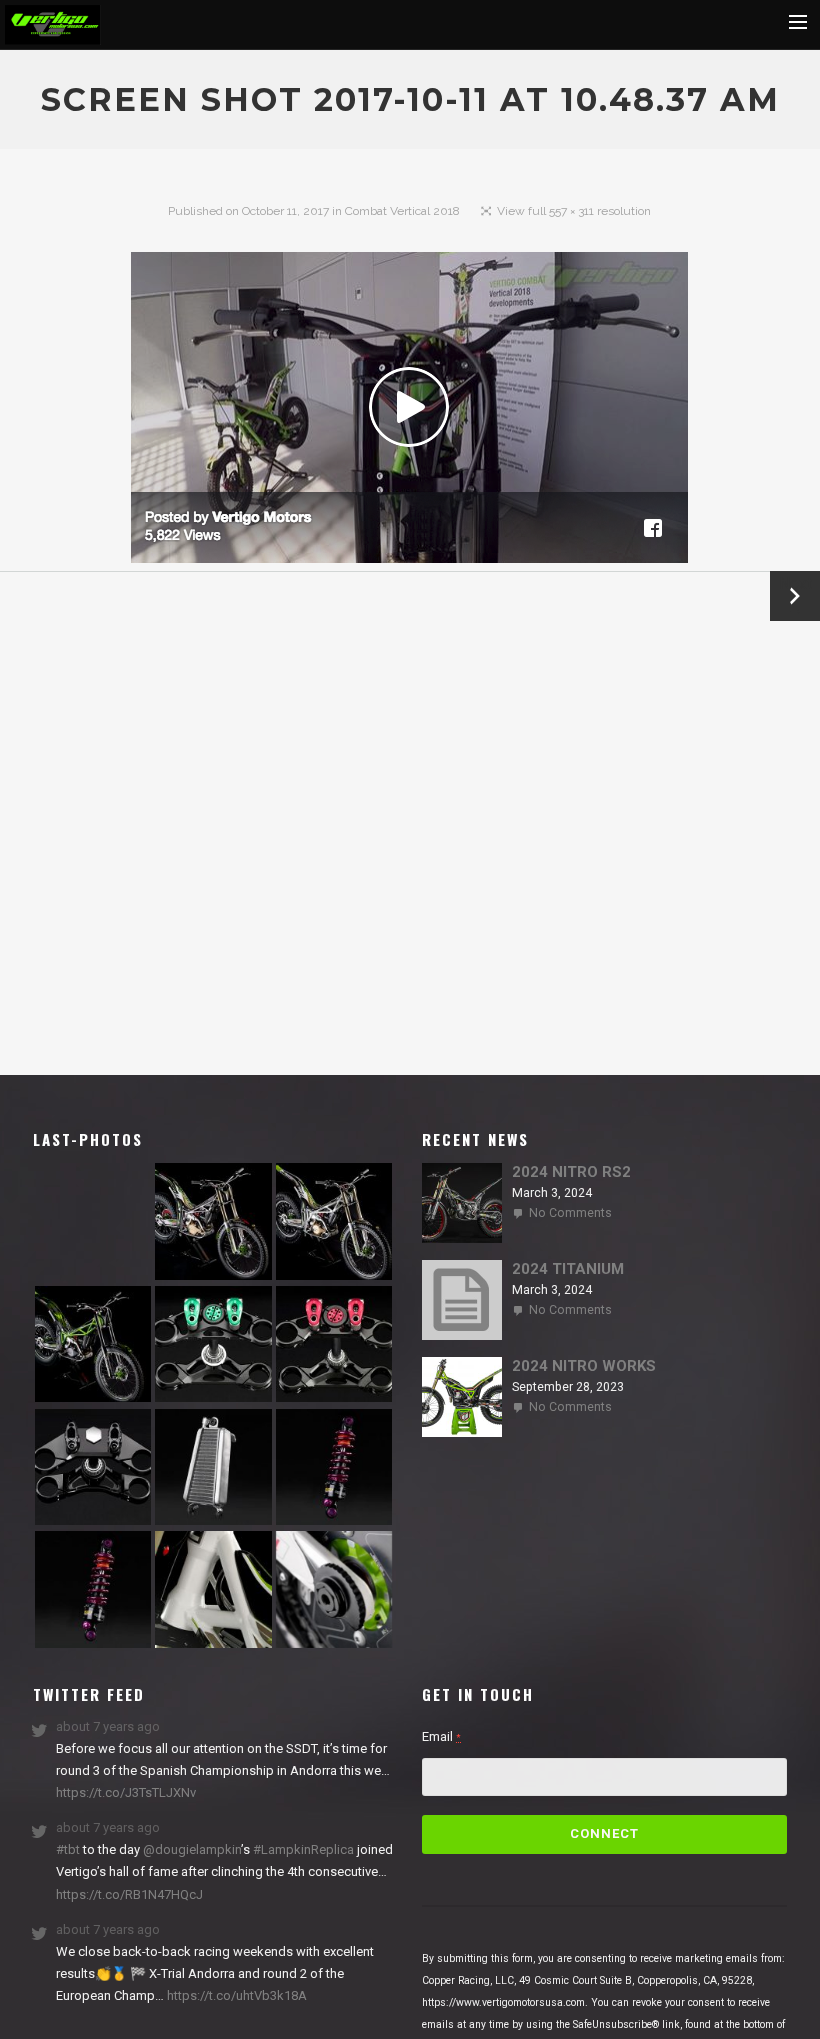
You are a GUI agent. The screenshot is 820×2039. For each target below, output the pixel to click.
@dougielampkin (192, 1849)
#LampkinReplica (303, 1849)
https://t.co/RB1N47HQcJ (129, 1894)
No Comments (570, 1213)
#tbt (68, 1849)
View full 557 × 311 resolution (574, 211)
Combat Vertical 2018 (402, 211)
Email (441, 1736)
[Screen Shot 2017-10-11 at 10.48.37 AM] (409, 411)
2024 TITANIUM (568, 1269)
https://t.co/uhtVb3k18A (235, 1995)
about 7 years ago (108, 1726)
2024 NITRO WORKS (584, 1366)
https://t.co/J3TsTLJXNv (126, 1792)
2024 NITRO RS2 (571, 1172)
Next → (795, 596)
